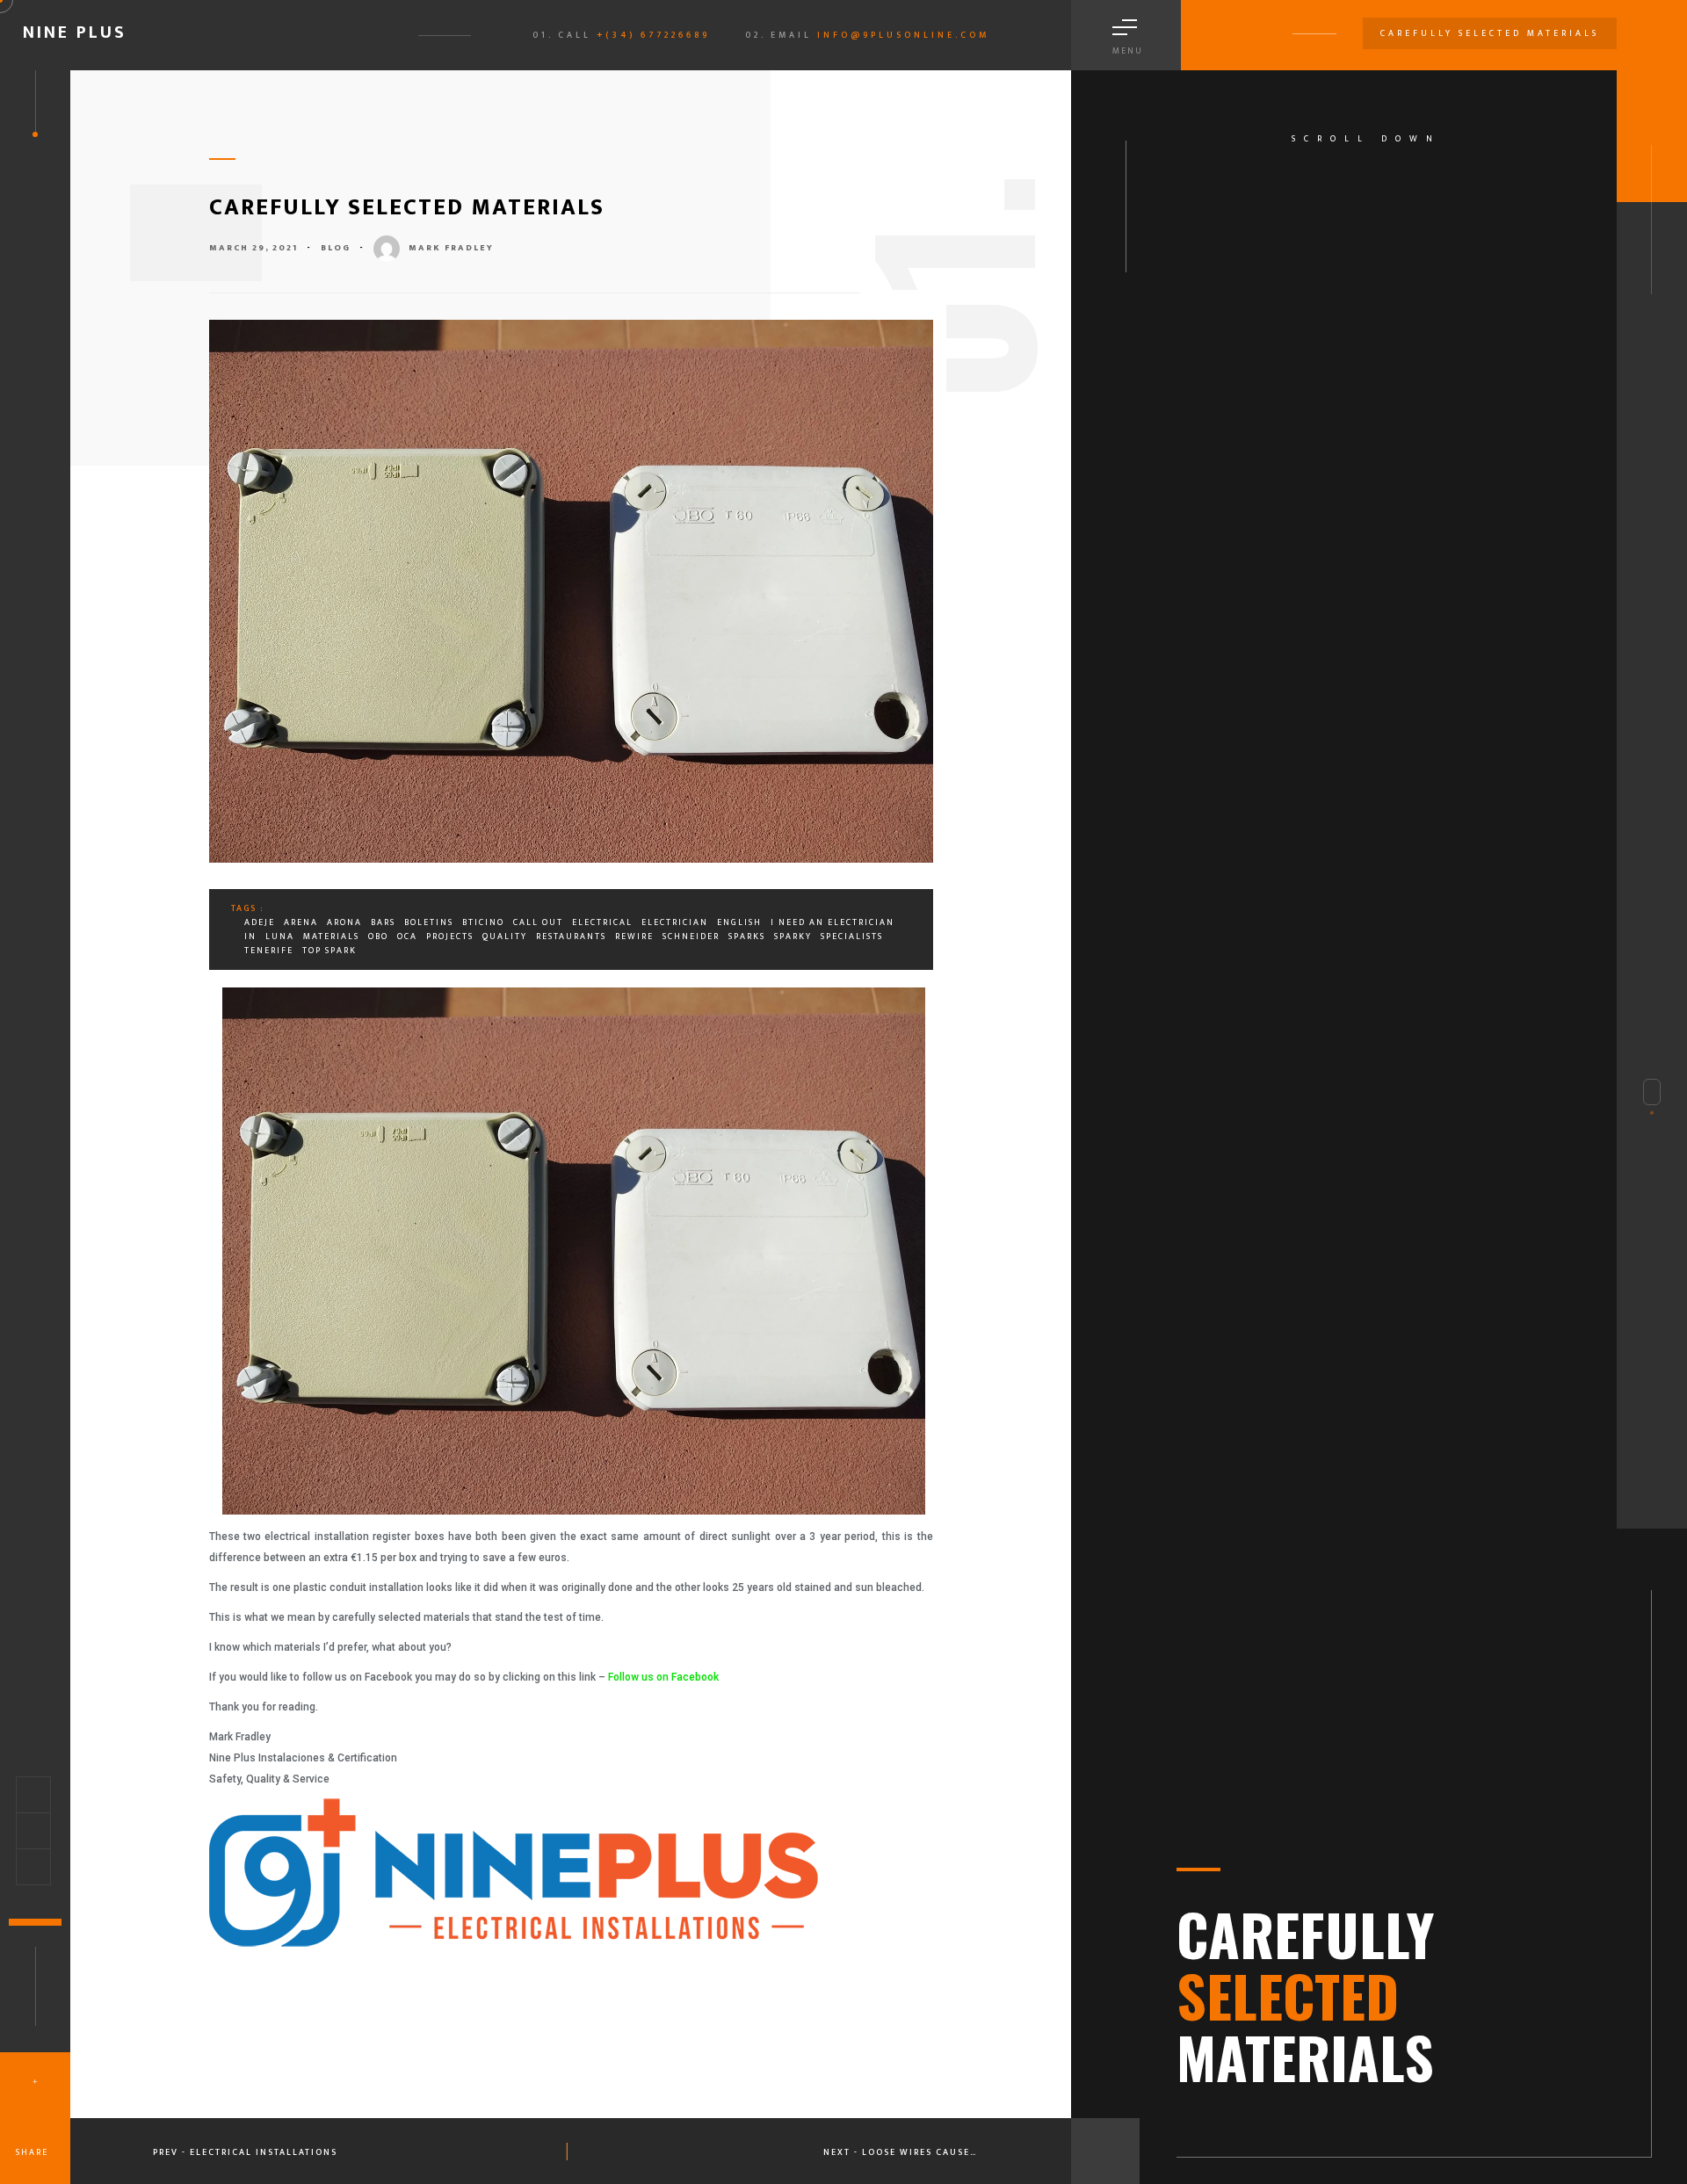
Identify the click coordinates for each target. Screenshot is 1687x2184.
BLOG (336, 248)
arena (301, 922)
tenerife (269, 951)
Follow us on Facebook (663, 1677)
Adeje (260, 922)
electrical (602, 922)
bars (383, 922)
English (739, 922)
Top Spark (329, 951)
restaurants (571, 937)
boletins (429, 922)
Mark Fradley (451, 248)
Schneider (691, 937)
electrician (675, 922)
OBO (378, 937)
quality (505, 937)
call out (538, 922)
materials (331, 937)
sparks (747, 937)
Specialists (852, 937)
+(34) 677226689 (653, 35)
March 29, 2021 (253, 248)
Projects (450, 937)
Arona (344, 922)
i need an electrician (833, 922)
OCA (407, 937)
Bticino (483, 922)
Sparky (793, 937)
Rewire (634, 937)
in (250, 937)
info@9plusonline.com (903, 35)
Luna (280, 937)
